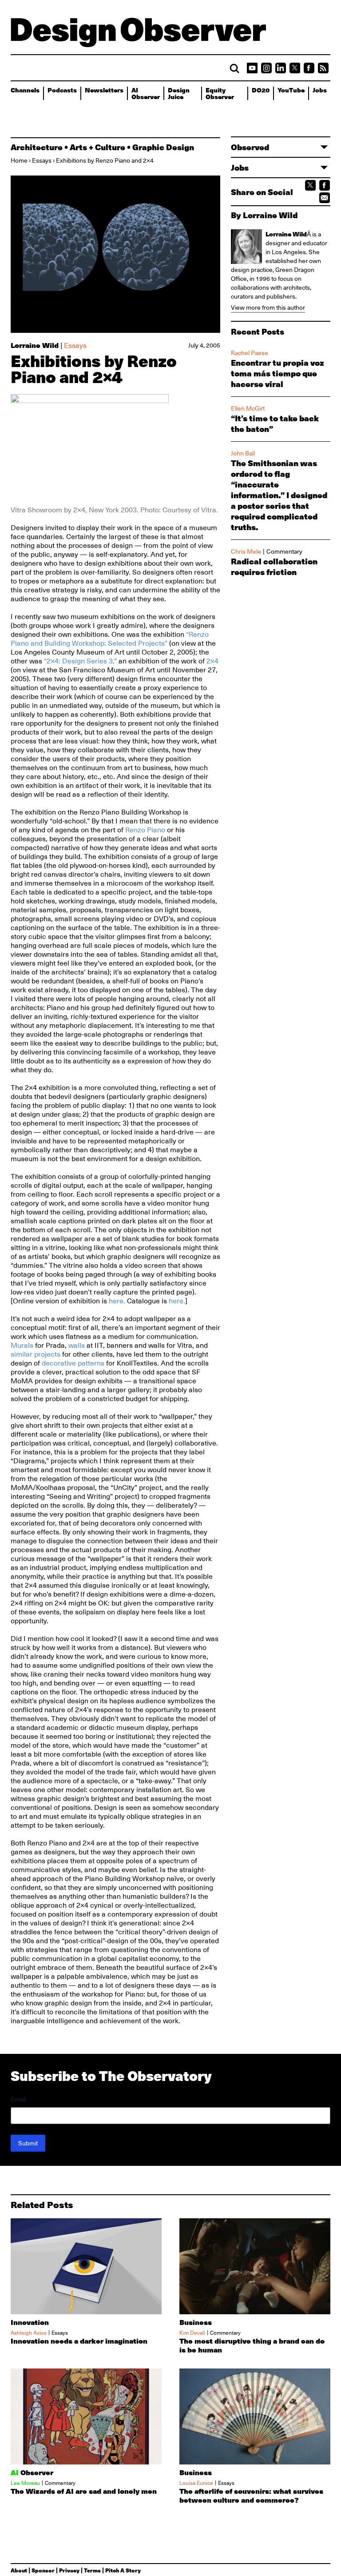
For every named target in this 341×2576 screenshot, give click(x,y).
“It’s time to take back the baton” (275, 423)
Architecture (37, 147)
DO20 (261, 90)
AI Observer (146, 93)
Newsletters (104, 90)
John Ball (243, 453)
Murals (22, 1346)
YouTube (291, 90)
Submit (28, 2143)
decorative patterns (73, 1363)
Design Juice (179, 93)
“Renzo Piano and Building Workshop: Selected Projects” (110, 639)
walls (77, 1346)
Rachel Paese (250, 353)
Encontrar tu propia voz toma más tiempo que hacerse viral (278, 373)
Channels (25, 90)
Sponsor (43, 2570)
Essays (42, 160)
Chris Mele (246, 551)
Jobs (320, 90)
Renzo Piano (145, 830)
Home (19, 160)
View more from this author (268, 308)
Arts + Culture (97, 147)
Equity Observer (220, 93)
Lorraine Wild (35, 345)
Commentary (284, 551)
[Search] (234, 68)
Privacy (69, 2570)
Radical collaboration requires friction (274, 567)
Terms (92, 2570)
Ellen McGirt (248, 408)
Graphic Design (163, 147)
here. (117, 1301)
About (19, 2570)
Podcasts (62, 90)
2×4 (212, 661)
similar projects (36, 1354)
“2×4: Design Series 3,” (80, 661)
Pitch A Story (123, 2570)
